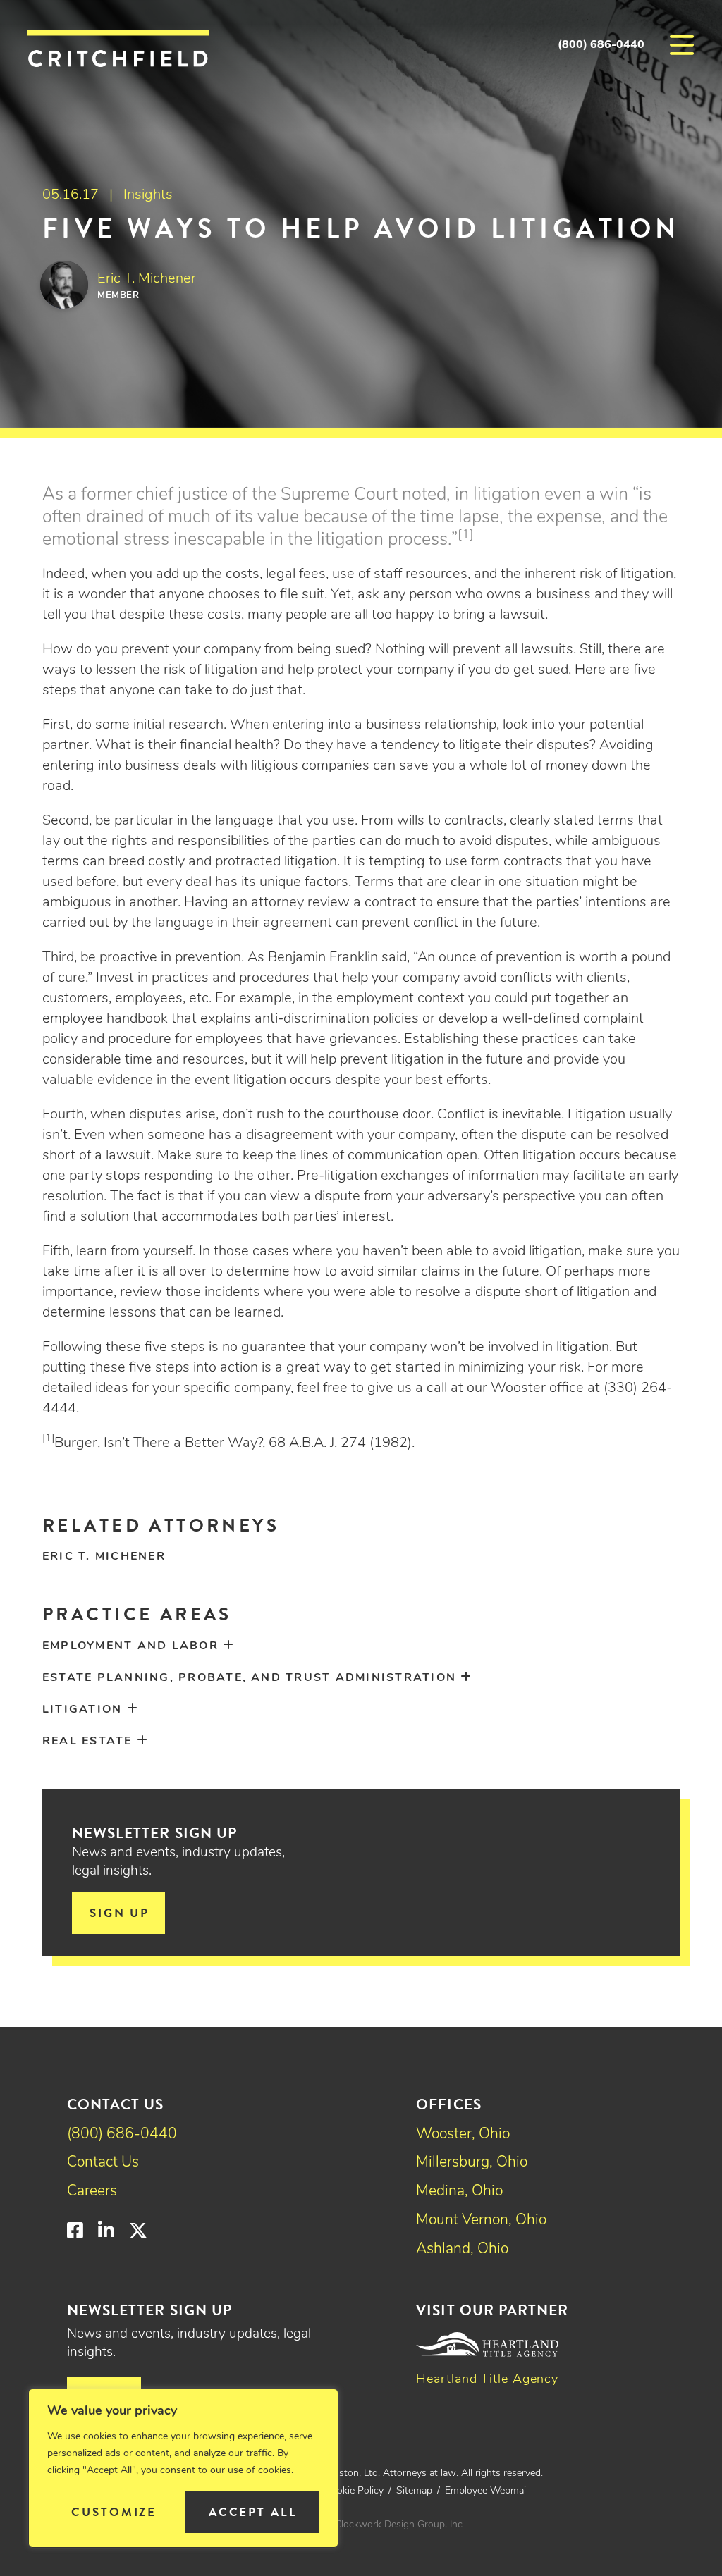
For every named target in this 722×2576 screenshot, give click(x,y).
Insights (148, 195)
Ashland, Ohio (462, 2249)
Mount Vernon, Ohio (481, 2220)
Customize (114, 2512)
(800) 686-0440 (601, 45)
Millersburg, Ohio (472, 2163)
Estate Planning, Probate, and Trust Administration (249, 1678)
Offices (448, 2104)
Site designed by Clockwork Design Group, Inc (361, 2525)
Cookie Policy (354, 2491)
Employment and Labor (130, 1646)
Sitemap (414, 2491)
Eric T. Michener (104, 1557)
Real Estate (87, 1742)
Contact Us (103, 2163)
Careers (92, 2192)
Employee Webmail (487, 2491)
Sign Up (120, 1913)
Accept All (253, 2512)
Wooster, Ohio (463, 2134)
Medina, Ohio (459, 2192)
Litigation (82, 1710)
